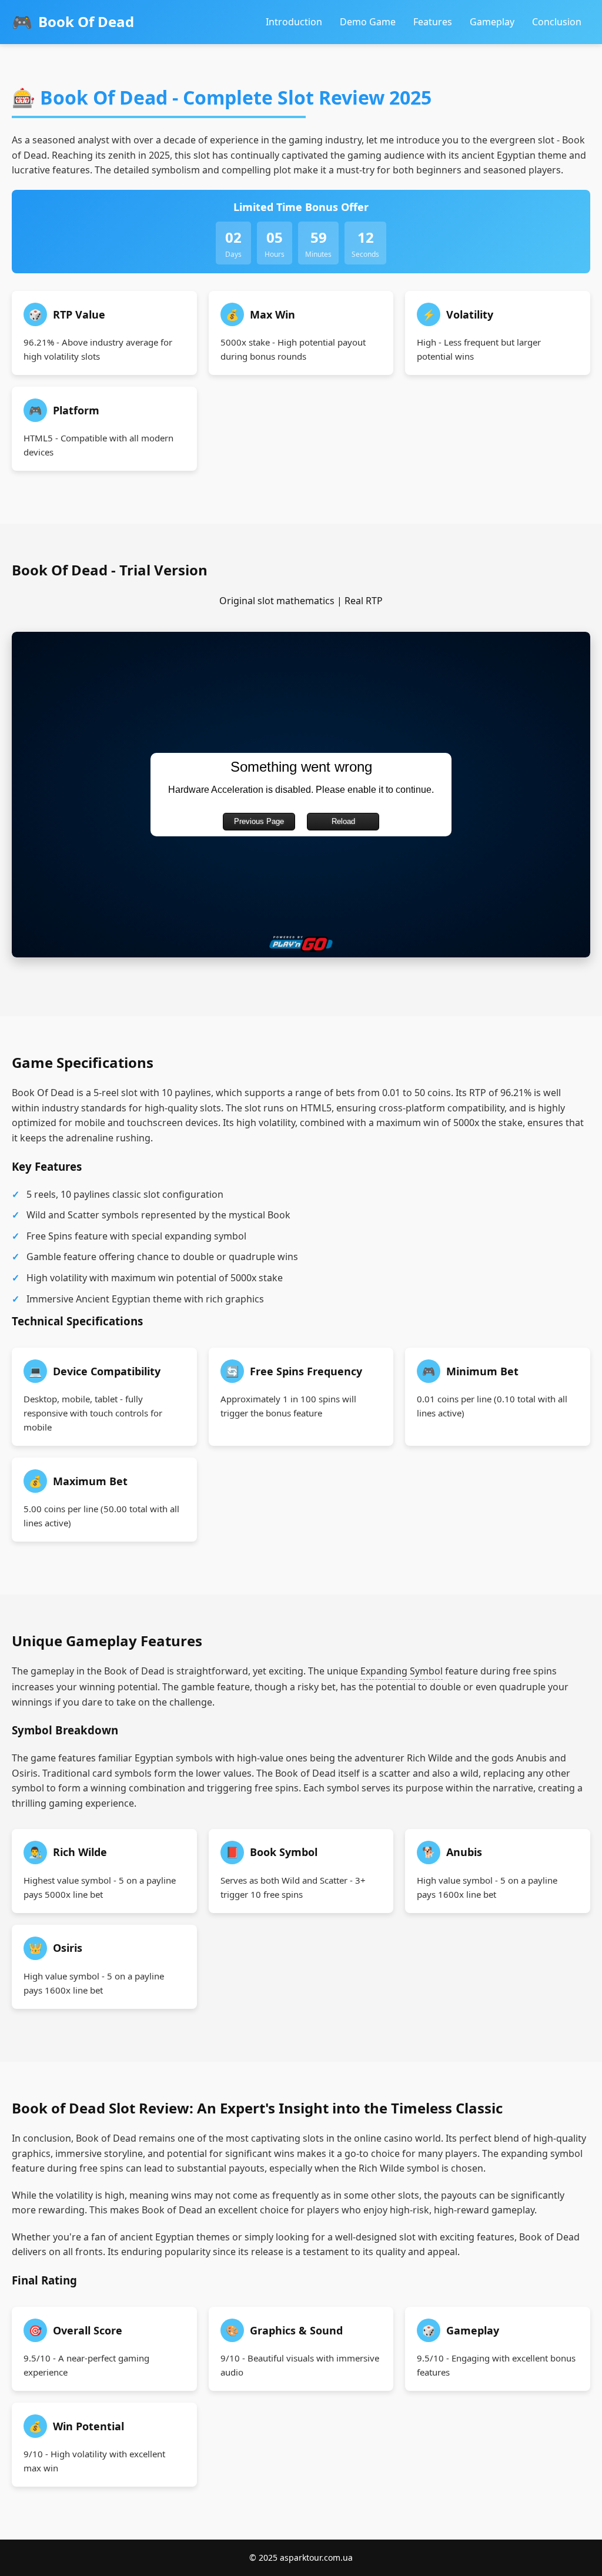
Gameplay (492, 22)
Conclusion (557, 22)
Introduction (294, 22)
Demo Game (368, 22)
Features (433, 22)
